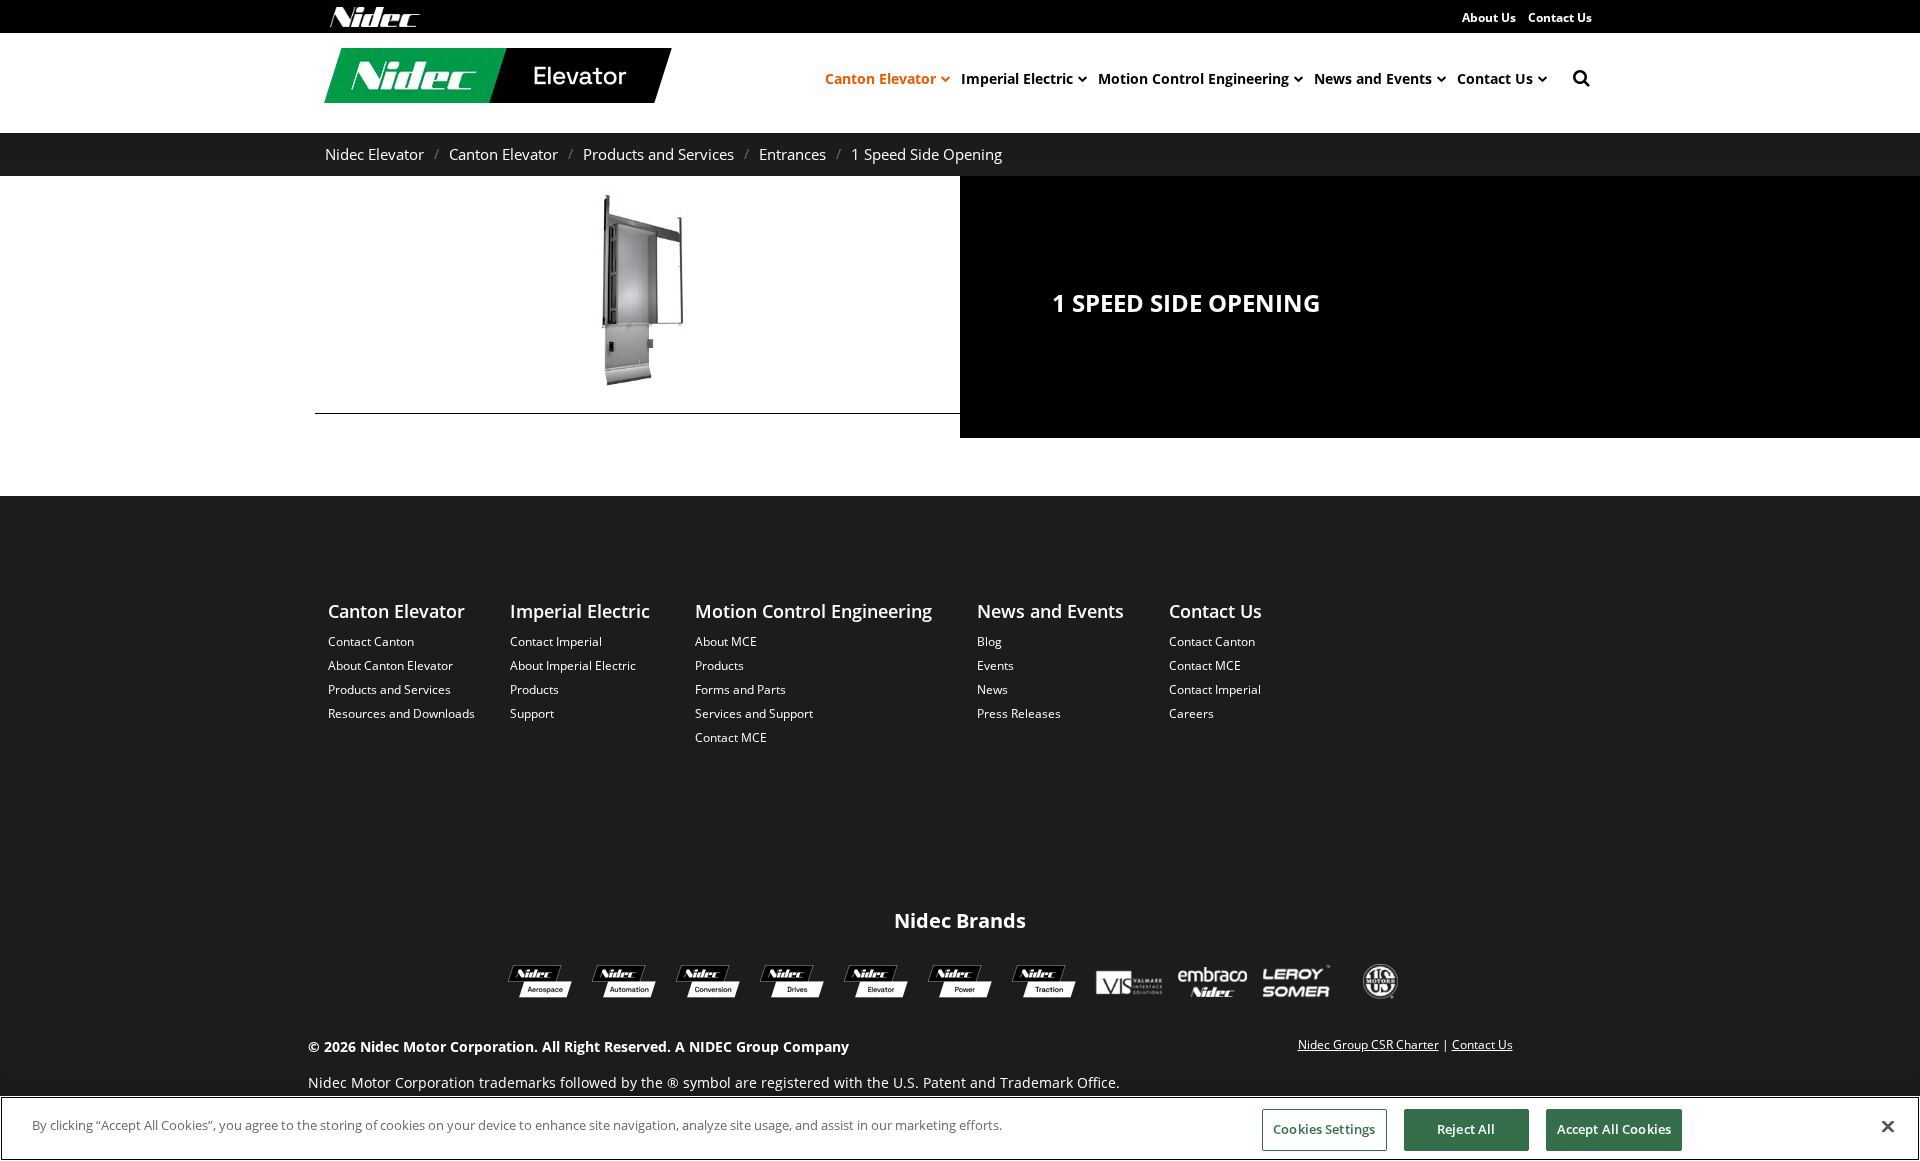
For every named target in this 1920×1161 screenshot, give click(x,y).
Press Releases (1019, 713)
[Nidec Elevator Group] (876, 984)
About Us (1489, 17)
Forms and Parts (740, 689)
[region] (960, 1128)
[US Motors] (1380, 984)
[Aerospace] (540, 984)
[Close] (1888, 1126)
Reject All (1466, 1129)
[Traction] (1044, 984)
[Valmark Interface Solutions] (1128, 984)
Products (534, 689)
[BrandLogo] (498, 78)
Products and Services (658, 154)
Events (995, 665)
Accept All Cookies (1614, 1129)
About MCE (726, 641)
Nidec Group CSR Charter (1368, 1044)
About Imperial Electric (573, 665)
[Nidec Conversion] (708, 984)
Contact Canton (371, 641)
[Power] (960, 984)
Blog (989, 641)
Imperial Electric (1017, 78)
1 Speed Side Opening (926, 154)
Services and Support (754, 713)
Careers (1191, 713)
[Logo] (375, 17)
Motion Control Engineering (1193, 78)
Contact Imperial (556, 641)
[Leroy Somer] (1296, 984)
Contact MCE (731, 737)
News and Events (1373, 78)
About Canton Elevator (390, 665)
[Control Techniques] (792, 984)
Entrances (792, 154)
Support (532, 713)
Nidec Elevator (374, 154)
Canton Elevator (880, 78)
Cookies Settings (1324, 1129)
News (992, 689)
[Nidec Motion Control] (624, 984)
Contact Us (1560, 17)
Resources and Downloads (401, 713)
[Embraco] (1212, 984)
